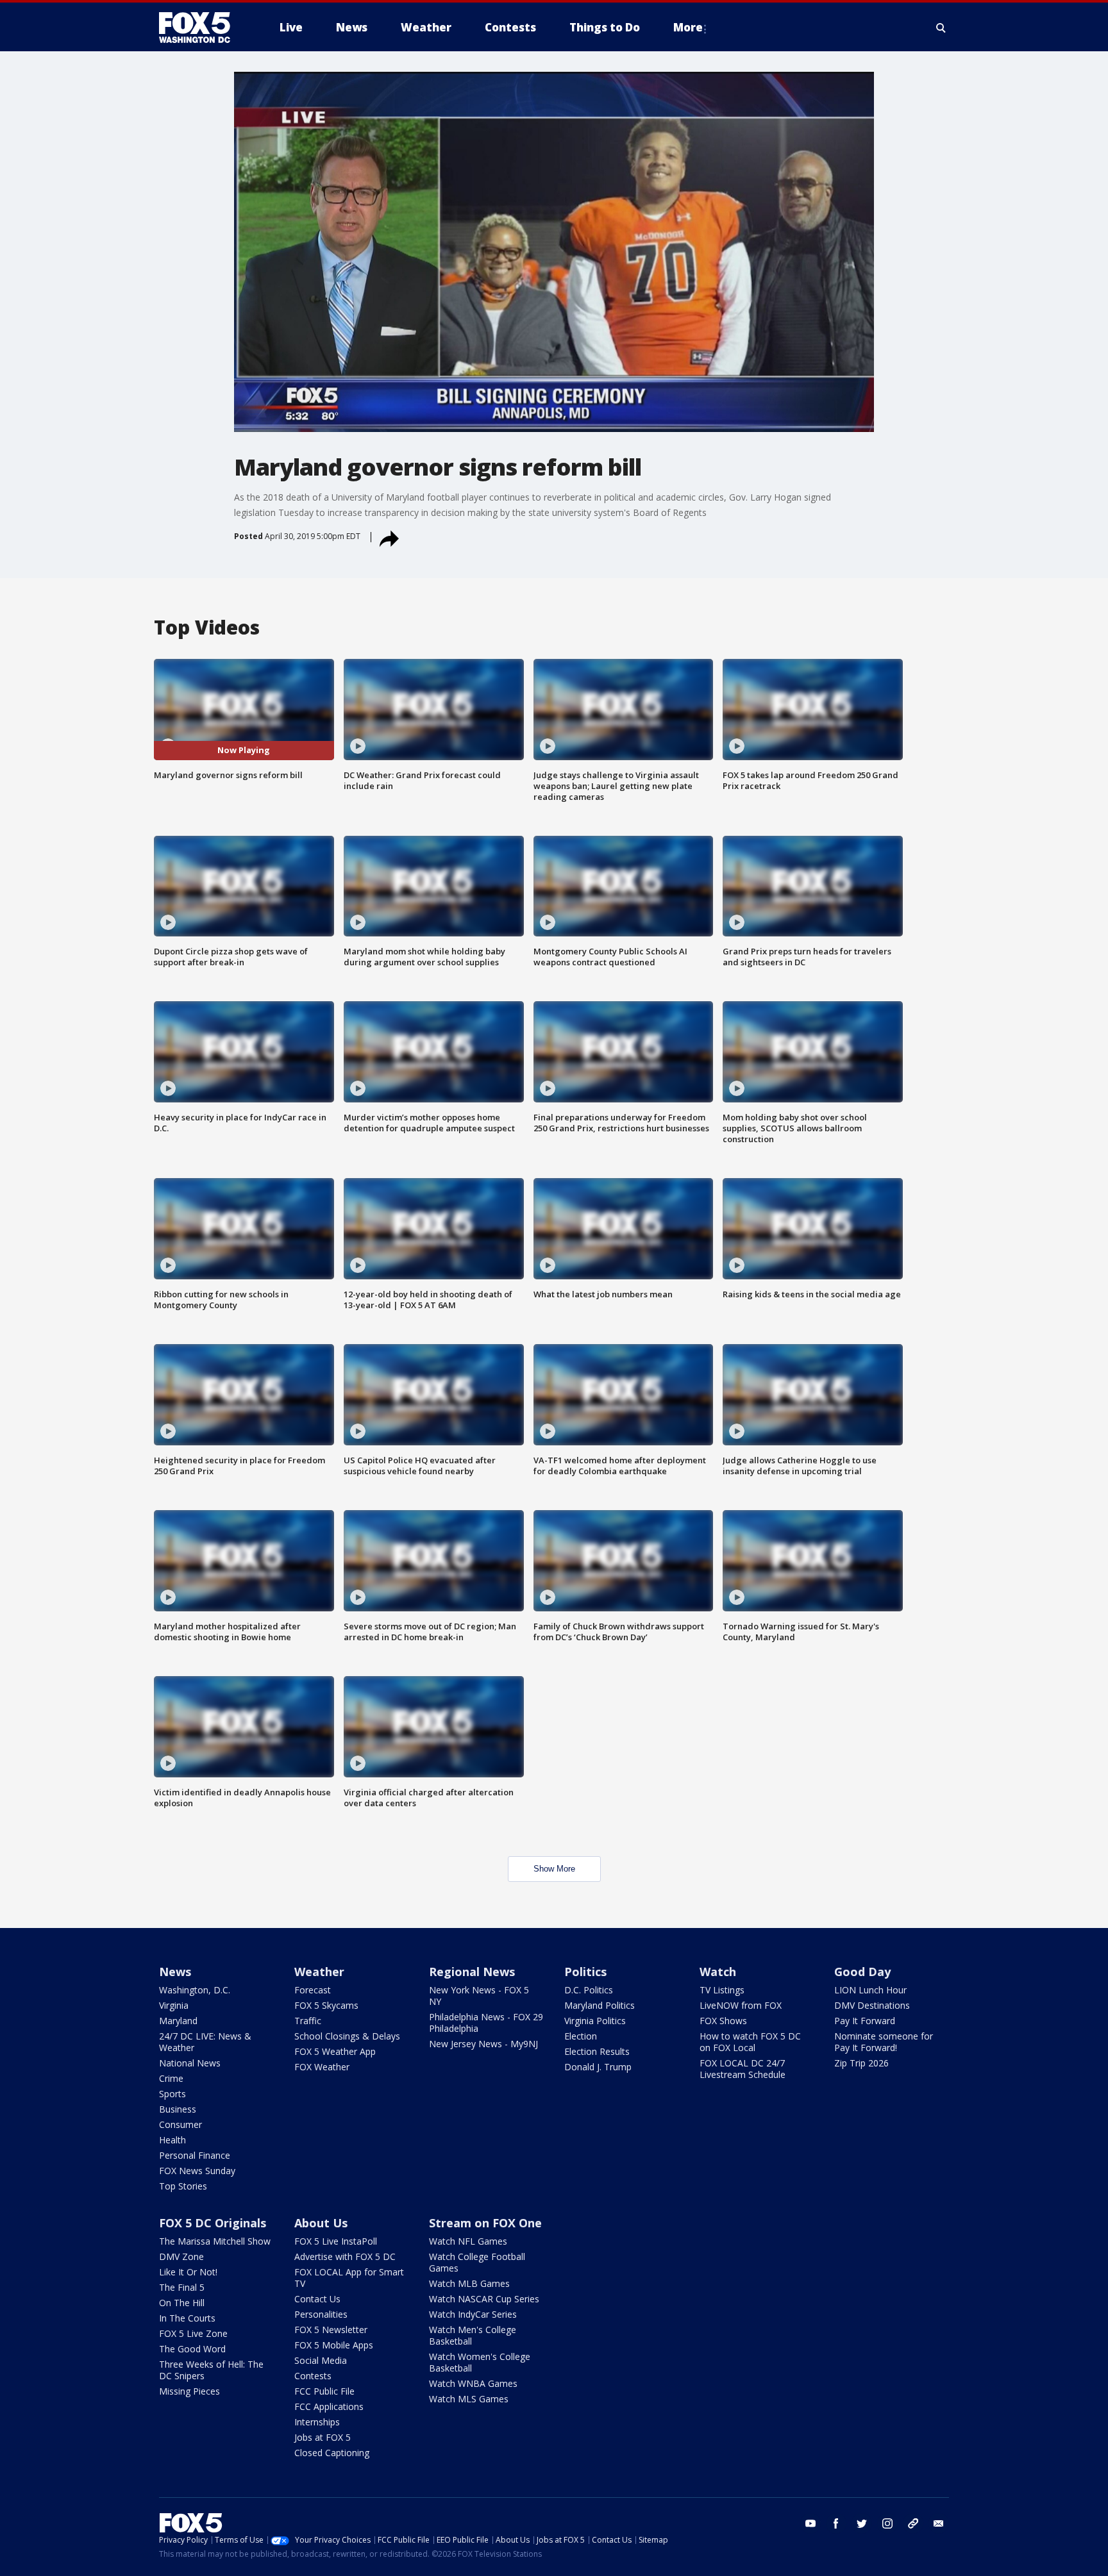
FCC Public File (324, 2391)
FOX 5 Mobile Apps (334, 2345)
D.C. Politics (589, 1990)
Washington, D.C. (195, 1990)
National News (190, 2063)
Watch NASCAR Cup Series (484, 2299)
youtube (810, 2523)
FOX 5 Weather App (335, 2051)
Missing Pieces (189, 2391)
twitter (862, 2523)
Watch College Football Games (477, 2262)
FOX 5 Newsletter (331, 2330)
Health (172, 2140)
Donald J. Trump (598, 2067)
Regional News (472, 1972)
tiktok (913, 2523)
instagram (887, 2523)
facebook (836, 2523)
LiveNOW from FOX (741, 2005)
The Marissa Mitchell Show (215, 2241)
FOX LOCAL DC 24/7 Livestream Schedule (743, 2069)
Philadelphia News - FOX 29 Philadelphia (486, 2023)
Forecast (313, 1990)
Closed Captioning (332, 2453)
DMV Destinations (872, 2005)
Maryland (178, 2021)
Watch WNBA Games (473, 2383)
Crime (171, 2078)
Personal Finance (195, 2155)
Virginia (174, 2005)
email (939, 2523)
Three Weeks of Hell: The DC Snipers (211, 2370)
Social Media (321, 2360)
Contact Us (317, 2299)
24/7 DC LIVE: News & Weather (205, 2042)
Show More (554, 1869)
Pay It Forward (865, 2021)
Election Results (597, 2051)
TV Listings (722, 1990)
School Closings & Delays (347, 2036)
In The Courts (187, 2318)
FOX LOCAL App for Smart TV (349, 2278)
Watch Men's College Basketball (473, 2335)
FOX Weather (322, 2067)
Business (178, 2109)
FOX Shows (723, 2021)
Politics (585, 1972)
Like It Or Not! (188, 2272)
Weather (319, 1972)
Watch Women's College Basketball (480, 2362)
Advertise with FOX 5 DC (345, 2256)
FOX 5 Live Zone (193, 2333)
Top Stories (183, 2186)
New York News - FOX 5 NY (479, 1996)
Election (581, 2036)
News (175, 1972)
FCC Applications (329, 2406)
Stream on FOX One (485, 2223)
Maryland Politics (600, 2005)
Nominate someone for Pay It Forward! (884, 2042)
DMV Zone (181, 2256)
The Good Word (192, 2349)
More (688, 27)
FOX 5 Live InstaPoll (336, 2241)
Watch (718, 1972)
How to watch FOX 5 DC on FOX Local (750, 2042)
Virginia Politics (595, 2021)
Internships (317, 2422)
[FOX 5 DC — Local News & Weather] (201, 28)
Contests (313, 2376)
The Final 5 (182, 2287)
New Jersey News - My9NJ (483, 2044)
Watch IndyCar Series (473, 2314)
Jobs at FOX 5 (323, 2437)
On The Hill (182, 2303)
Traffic (308, 2021)
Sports (172, 2094)
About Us (321, 2223)
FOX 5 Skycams (326, 2005)
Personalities (321, 2314)
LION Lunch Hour (870, 1990)
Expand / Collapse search (941, 28)
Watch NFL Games (468, 2241)
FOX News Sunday (197, 2171)
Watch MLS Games (469, 2399)
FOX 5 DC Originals (213, 2223)
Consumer (180, 2124)
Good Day (862, 1972)
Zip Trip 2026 (861, 2063)
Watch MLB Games (469, 2283)
